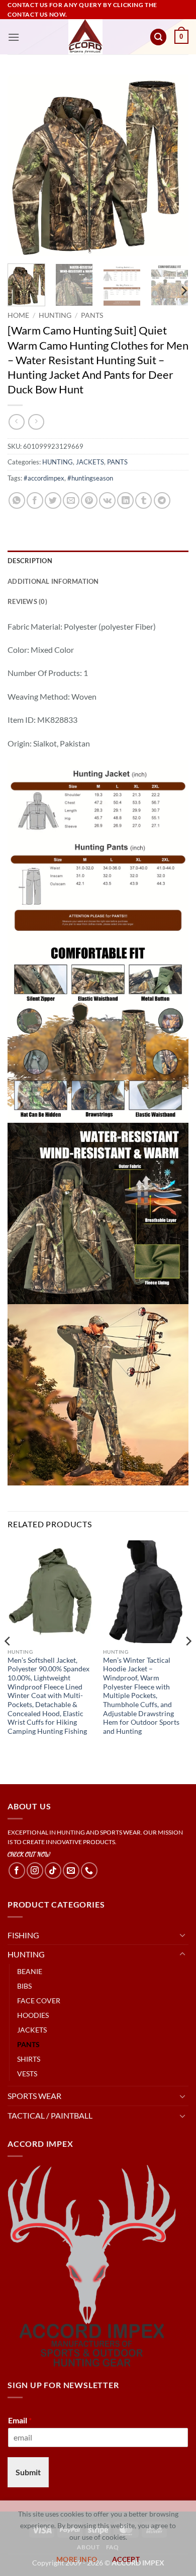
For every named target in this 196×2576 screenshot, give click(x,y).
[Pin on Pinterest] (89, 500)
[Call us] (89, 1871)
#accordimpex (44, 478)
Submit (28, 2472)
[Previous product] (36, 422)
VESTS (27, 2074)
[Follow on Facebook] (17, 1871)
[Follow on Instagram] (35, 1871)
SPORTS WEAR (34, 2096)
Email (20, 2420)
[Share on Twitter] (53, 500)
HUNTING (55, 315)
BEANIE (30, 1971)
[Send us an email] (71, 1871)
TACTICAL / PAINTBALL (50, 2115)
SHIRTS (29, 2059)
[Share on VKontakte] (107, 500)
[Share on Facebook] (35, 500)
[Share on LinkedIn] (125, 500)
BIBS (24, 1986)
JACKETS (90, 462)
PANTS (92, 315)
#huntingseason (90, 478)
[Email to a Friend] (71, 500)
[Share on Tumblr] (143, 500)
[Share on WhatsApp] (17, 500)
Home (18, 315)
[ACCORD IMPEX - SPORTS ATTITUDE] (86, 37)
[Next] (172, 165)
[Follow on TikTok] (53, 1871)
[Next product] (16, 422)
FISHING (23, 1935)
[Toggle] (182, 1935)
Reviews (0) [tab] (27, 601)
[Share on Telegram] (162, 500)
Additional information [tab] (53, 581)
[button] (14, 37)
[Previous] (24, 165)
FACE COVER (39, 2001)
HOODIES (33, 2015)
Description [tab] (30, 561)
